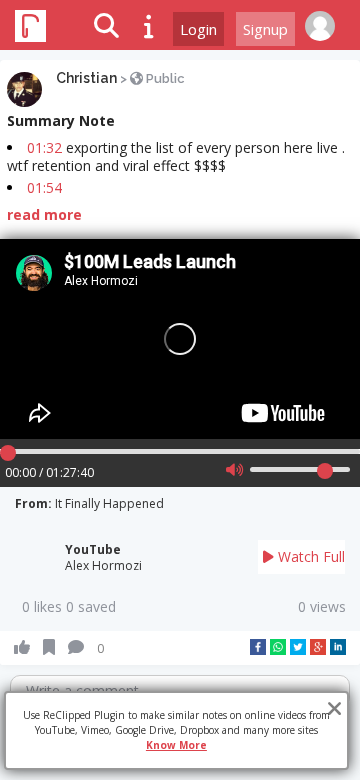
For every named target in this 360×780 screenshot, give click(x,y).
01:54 (44, 187)
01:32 (44, 147)
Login (198, 29)
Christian (86, 78)
